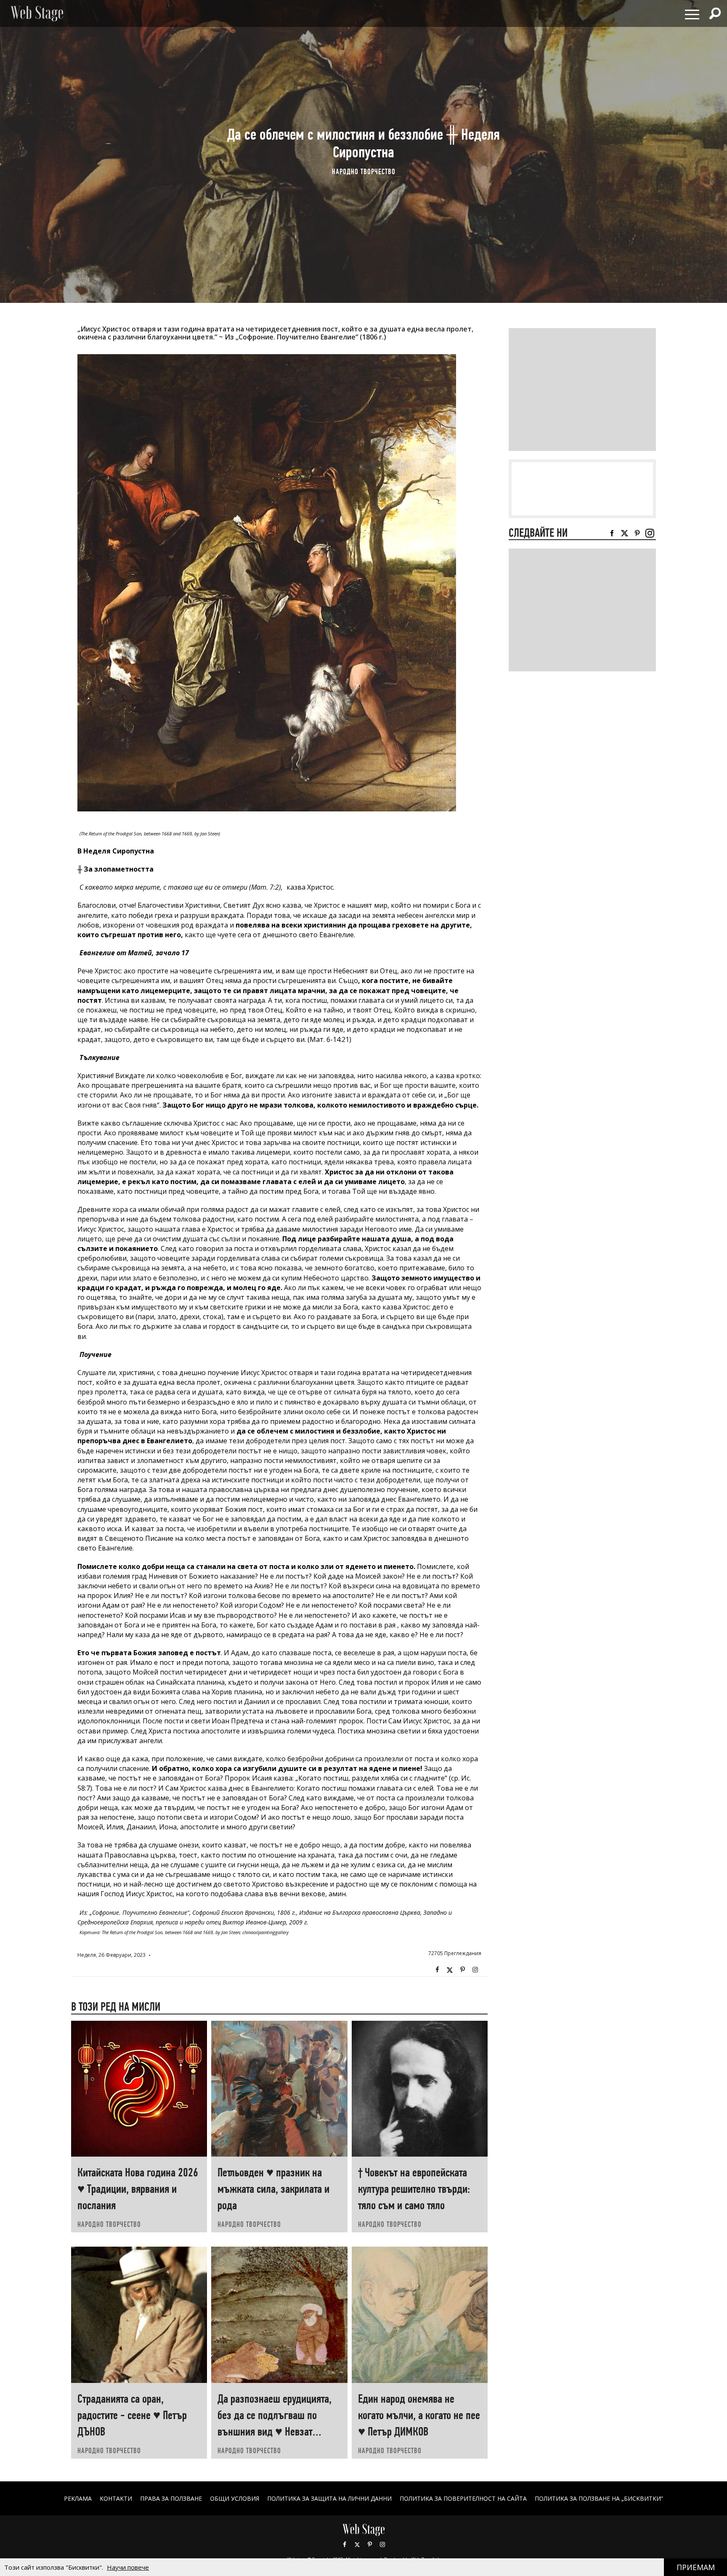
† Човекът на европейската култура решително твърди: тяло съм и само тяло (414, 2189)
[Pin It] (462, 1970)
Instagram (475, 1970)
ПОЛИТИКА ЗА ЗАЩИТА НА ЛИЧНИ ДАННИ (329, 2498)
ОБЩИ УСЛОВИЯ (235, 2498)
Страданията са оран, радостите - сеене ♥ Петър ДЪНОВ (132, 2415)
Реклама (78, 2498)
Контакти (116, 2498)
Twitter (450, 1970)
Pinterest (370, 2544)
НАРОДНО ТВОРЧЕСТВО (364, 171)
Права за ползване (171, 2498)
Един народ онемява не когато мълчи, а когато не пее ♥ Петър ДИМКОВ (419, 2415)
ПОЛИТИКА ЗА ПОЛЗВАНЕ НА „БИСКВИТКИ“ (599, 2498)
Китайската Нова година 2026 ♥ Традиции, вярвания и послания (138, 2189)
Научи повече (128, 2567)
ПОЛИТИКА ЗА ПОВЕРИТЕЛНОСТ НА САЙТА (463, 2498)
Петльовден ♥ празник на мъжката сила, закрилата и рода (273, 2189)
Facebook (437, 1970)
